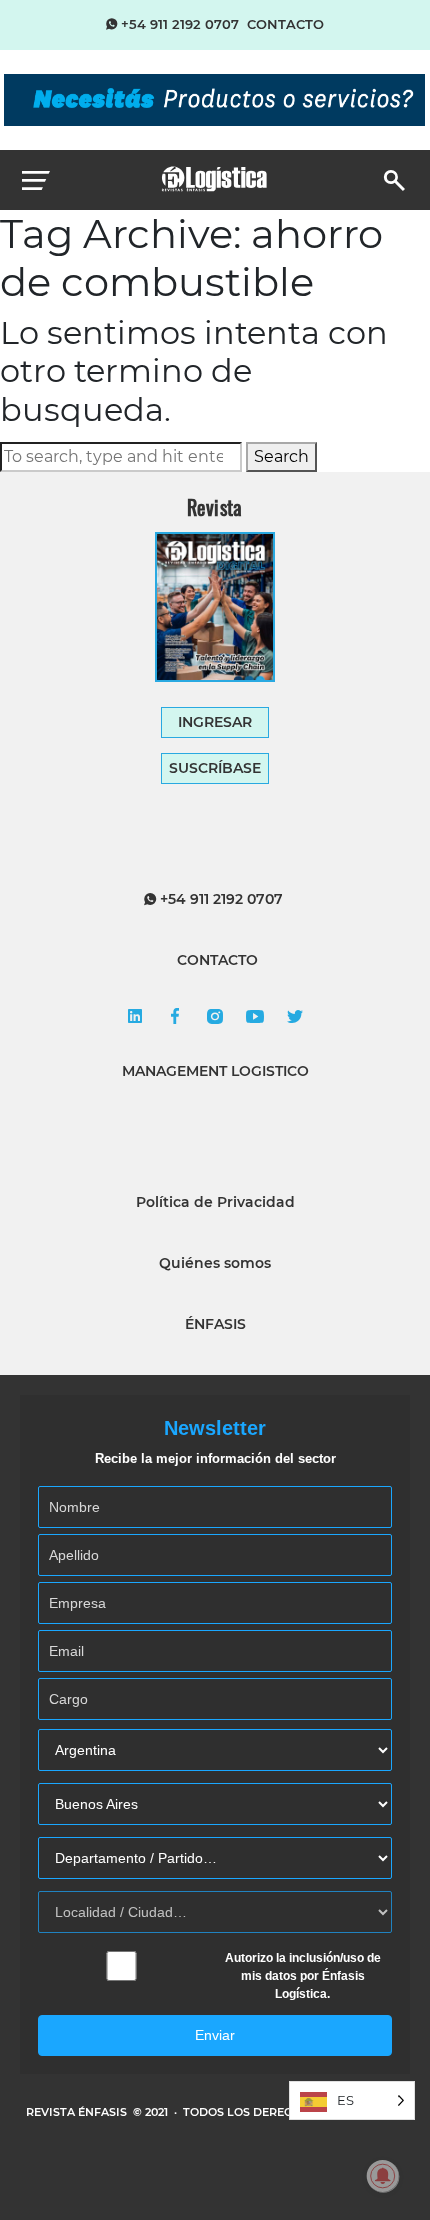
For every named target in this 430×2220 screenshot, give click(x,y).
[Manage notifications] (383, 2176)
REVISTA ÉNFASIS (78, 2112)
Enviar (215, 2035)
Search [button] (281, 456)
